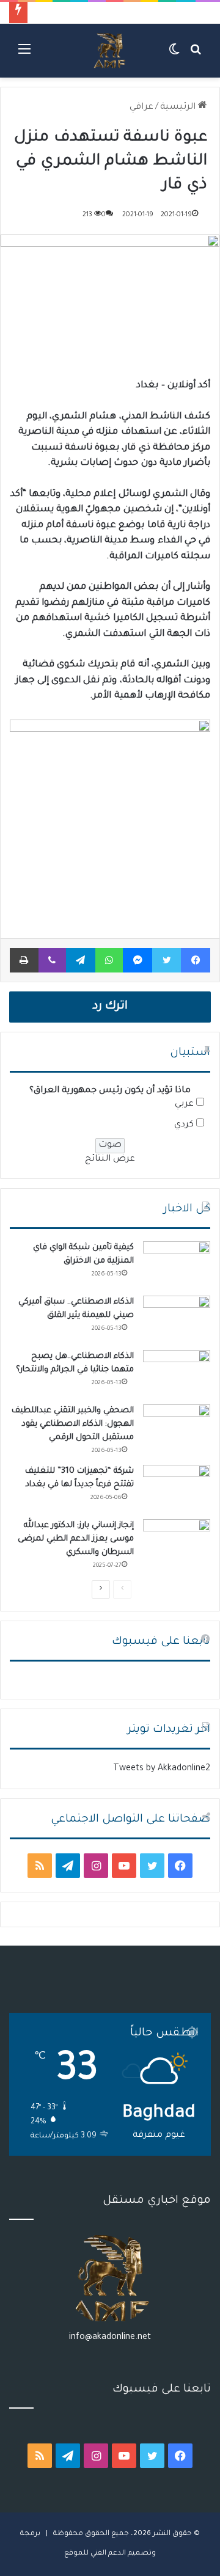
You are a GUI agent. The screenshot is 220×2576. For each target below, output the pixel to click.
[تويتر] (167, 960)
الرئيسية (179, 108)
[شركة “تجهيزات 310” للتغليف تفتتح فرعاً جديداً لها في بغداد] (177, 1488)
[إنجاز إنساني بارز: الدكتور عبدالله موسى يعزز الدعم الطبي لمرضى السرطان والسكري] (177, 1542)
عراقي (141, 108)
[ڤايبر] (52, 960)
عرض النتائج (110, 1159)
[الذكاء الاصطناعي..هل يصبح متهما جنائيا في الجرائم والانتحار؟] (177, 1373)
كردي (184, 1125)
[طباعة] (24, 960)
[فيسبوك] (196, 960)
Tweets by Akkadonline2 (162, 1769)
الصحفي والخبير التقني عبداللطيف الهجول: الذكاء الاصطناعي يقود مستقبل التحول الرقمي (73, 1424)
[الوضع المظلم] (174, 55)
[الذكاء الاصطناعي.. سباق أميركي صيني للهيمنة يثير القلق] (177, 1319)
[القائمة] (24, 55)
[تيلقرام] (81, 960)
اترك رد (110, 1007)
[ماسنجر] (137, 960)
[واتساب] (109, 960)
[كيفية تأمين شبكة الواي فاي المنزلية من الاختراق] (177, 1264)
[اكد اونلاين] (110, 51)
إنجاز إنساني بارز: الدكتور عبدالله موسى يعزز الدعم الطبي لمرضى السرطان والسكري (76, 1539)
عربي (184, 1104)
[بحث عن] (196, 55)
